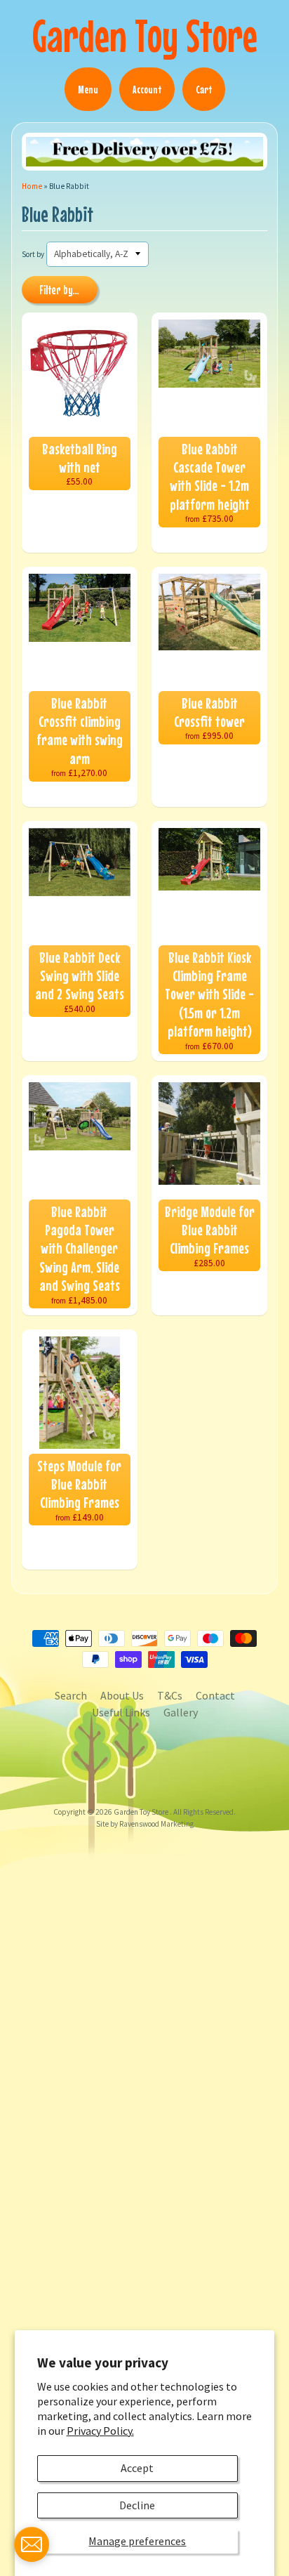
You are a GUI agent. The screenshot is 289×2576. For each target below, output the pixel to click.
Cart (204, 89)
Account (147, 89)
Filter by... (59, 290)
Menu (88, 89)
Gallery (181, 1712)
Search (71, 1695)
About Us (122, 1695)
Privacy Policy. (100, 2431)
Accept (137, 2468)
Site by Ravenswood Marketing (145, 1824)
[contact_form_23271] (32, 2544)
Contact (215, 1695)
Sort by (33, 254)
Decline (137, 2505)
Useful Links (121, 1712)
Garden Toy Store (145, 35)
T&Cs (170, 1695)
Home (32, 186)
